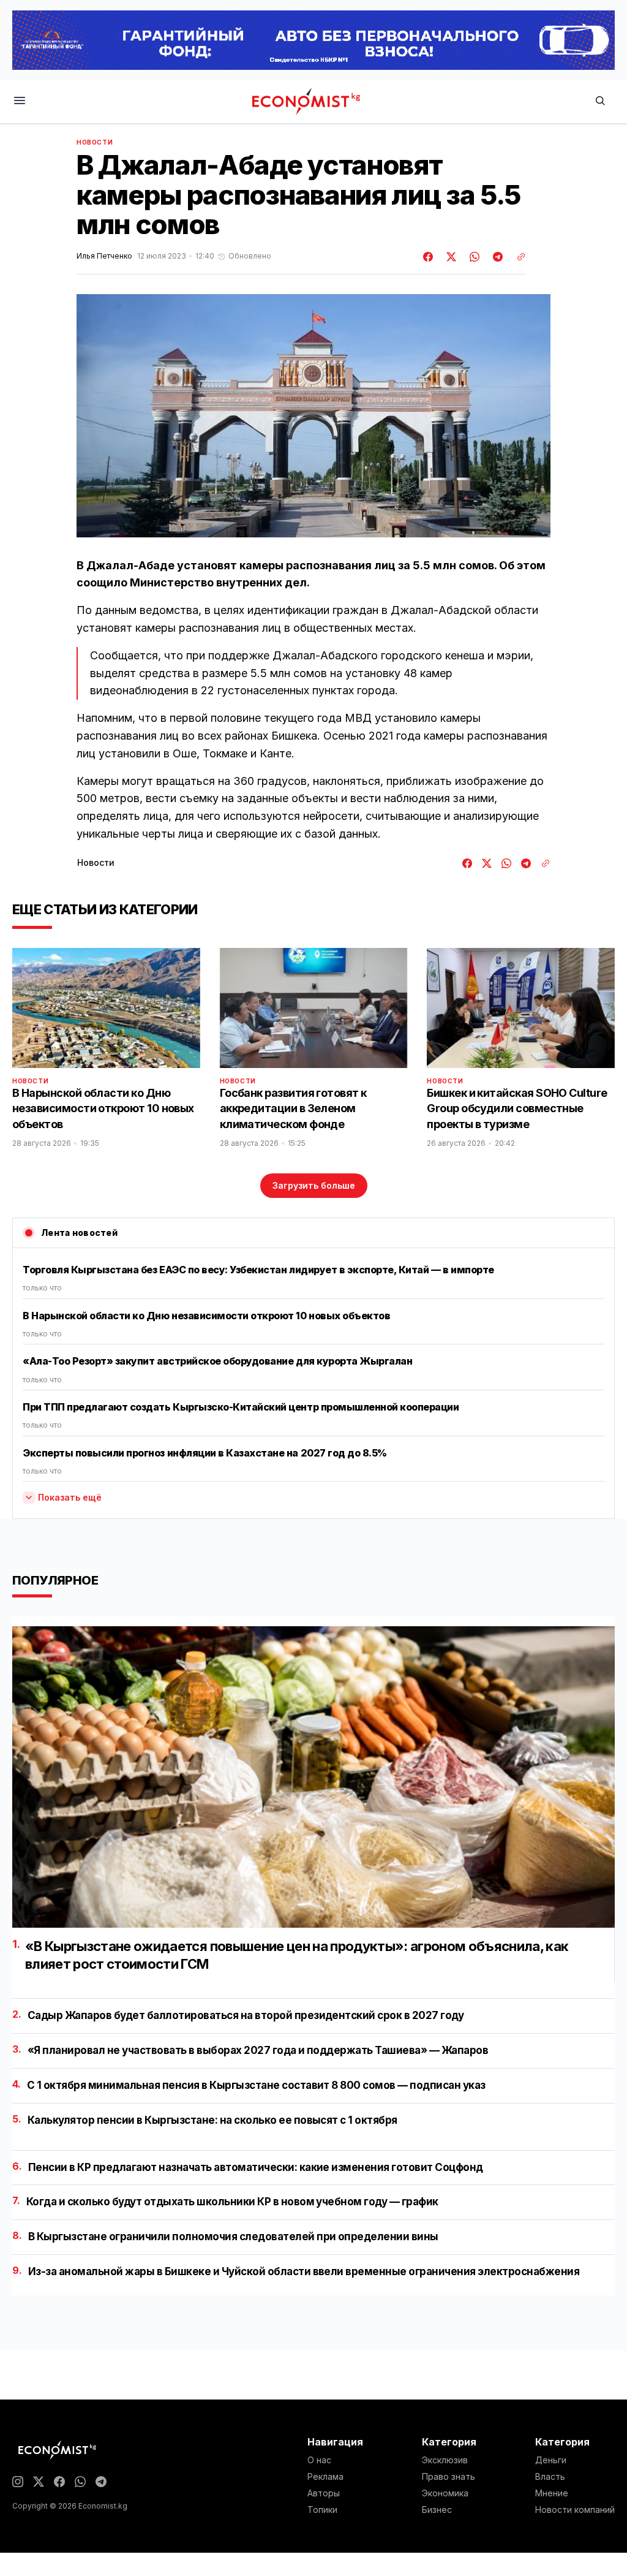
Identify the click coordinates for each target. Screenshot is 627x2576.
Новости (95, 142)
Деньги (551, 2460)
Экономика (445, 2493)
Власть (550, 2477)
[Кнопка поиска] (600, 101)
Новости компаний (575, 2510)
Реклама (325, 2477)
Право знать (449, 2477)
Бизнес (437, 2510)
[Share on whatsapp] (473, 257)
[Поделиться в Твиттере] (449, 257)
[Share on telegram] (496, 257)
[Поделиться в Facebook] (429, 257)
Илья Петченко (104, 256)
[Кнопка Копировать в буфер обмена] (517, 257)
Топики (322, 2510)
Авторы (324, 2493)
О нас (319, 2460)
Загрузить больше (314, 1185)
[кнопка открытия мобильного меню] (20, 101)
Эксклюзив (445, 2460)
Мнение (552, 2493)
